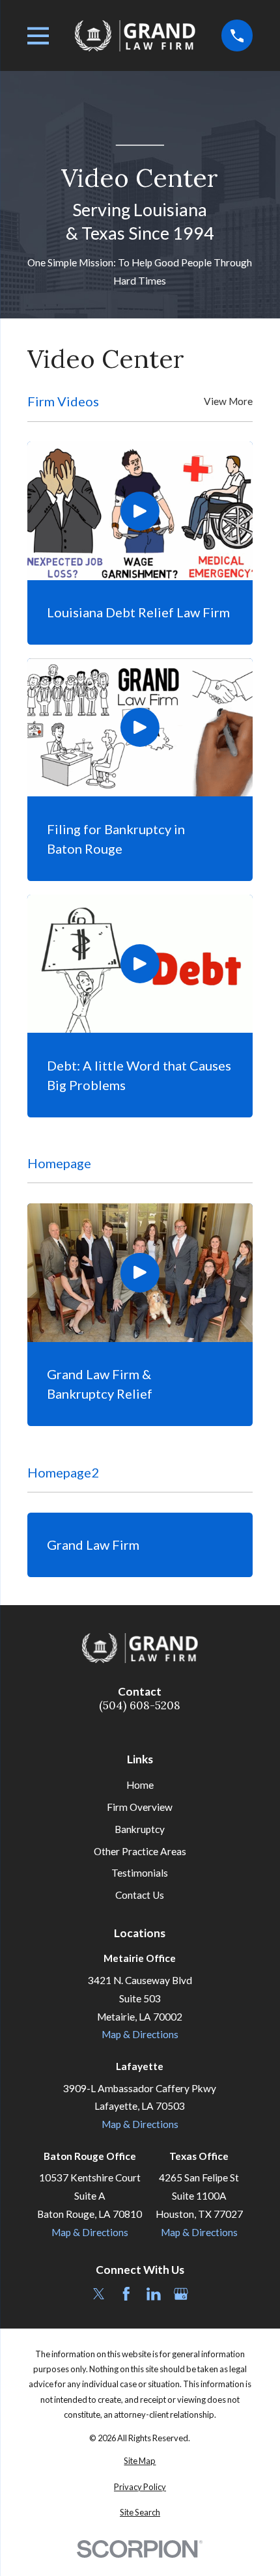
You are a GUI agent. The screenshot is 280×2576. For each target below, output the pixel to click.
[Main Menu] (38, 36)
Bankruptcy (140, 1829)
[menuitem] (140, 2461)
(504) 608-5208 (140, 1706)
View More (228, 401)
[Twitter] (99, 2294)
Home (140, 1785)
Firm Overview (140, 1807)
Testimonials (140, 1873)
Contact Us (140, 1895)
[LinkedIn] (154, 2294)
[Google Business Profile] (181, 2294)
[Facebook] (126, 2294)
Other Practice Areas (140, 1851)
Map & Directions (140, 2034)
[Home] (135, 35)
